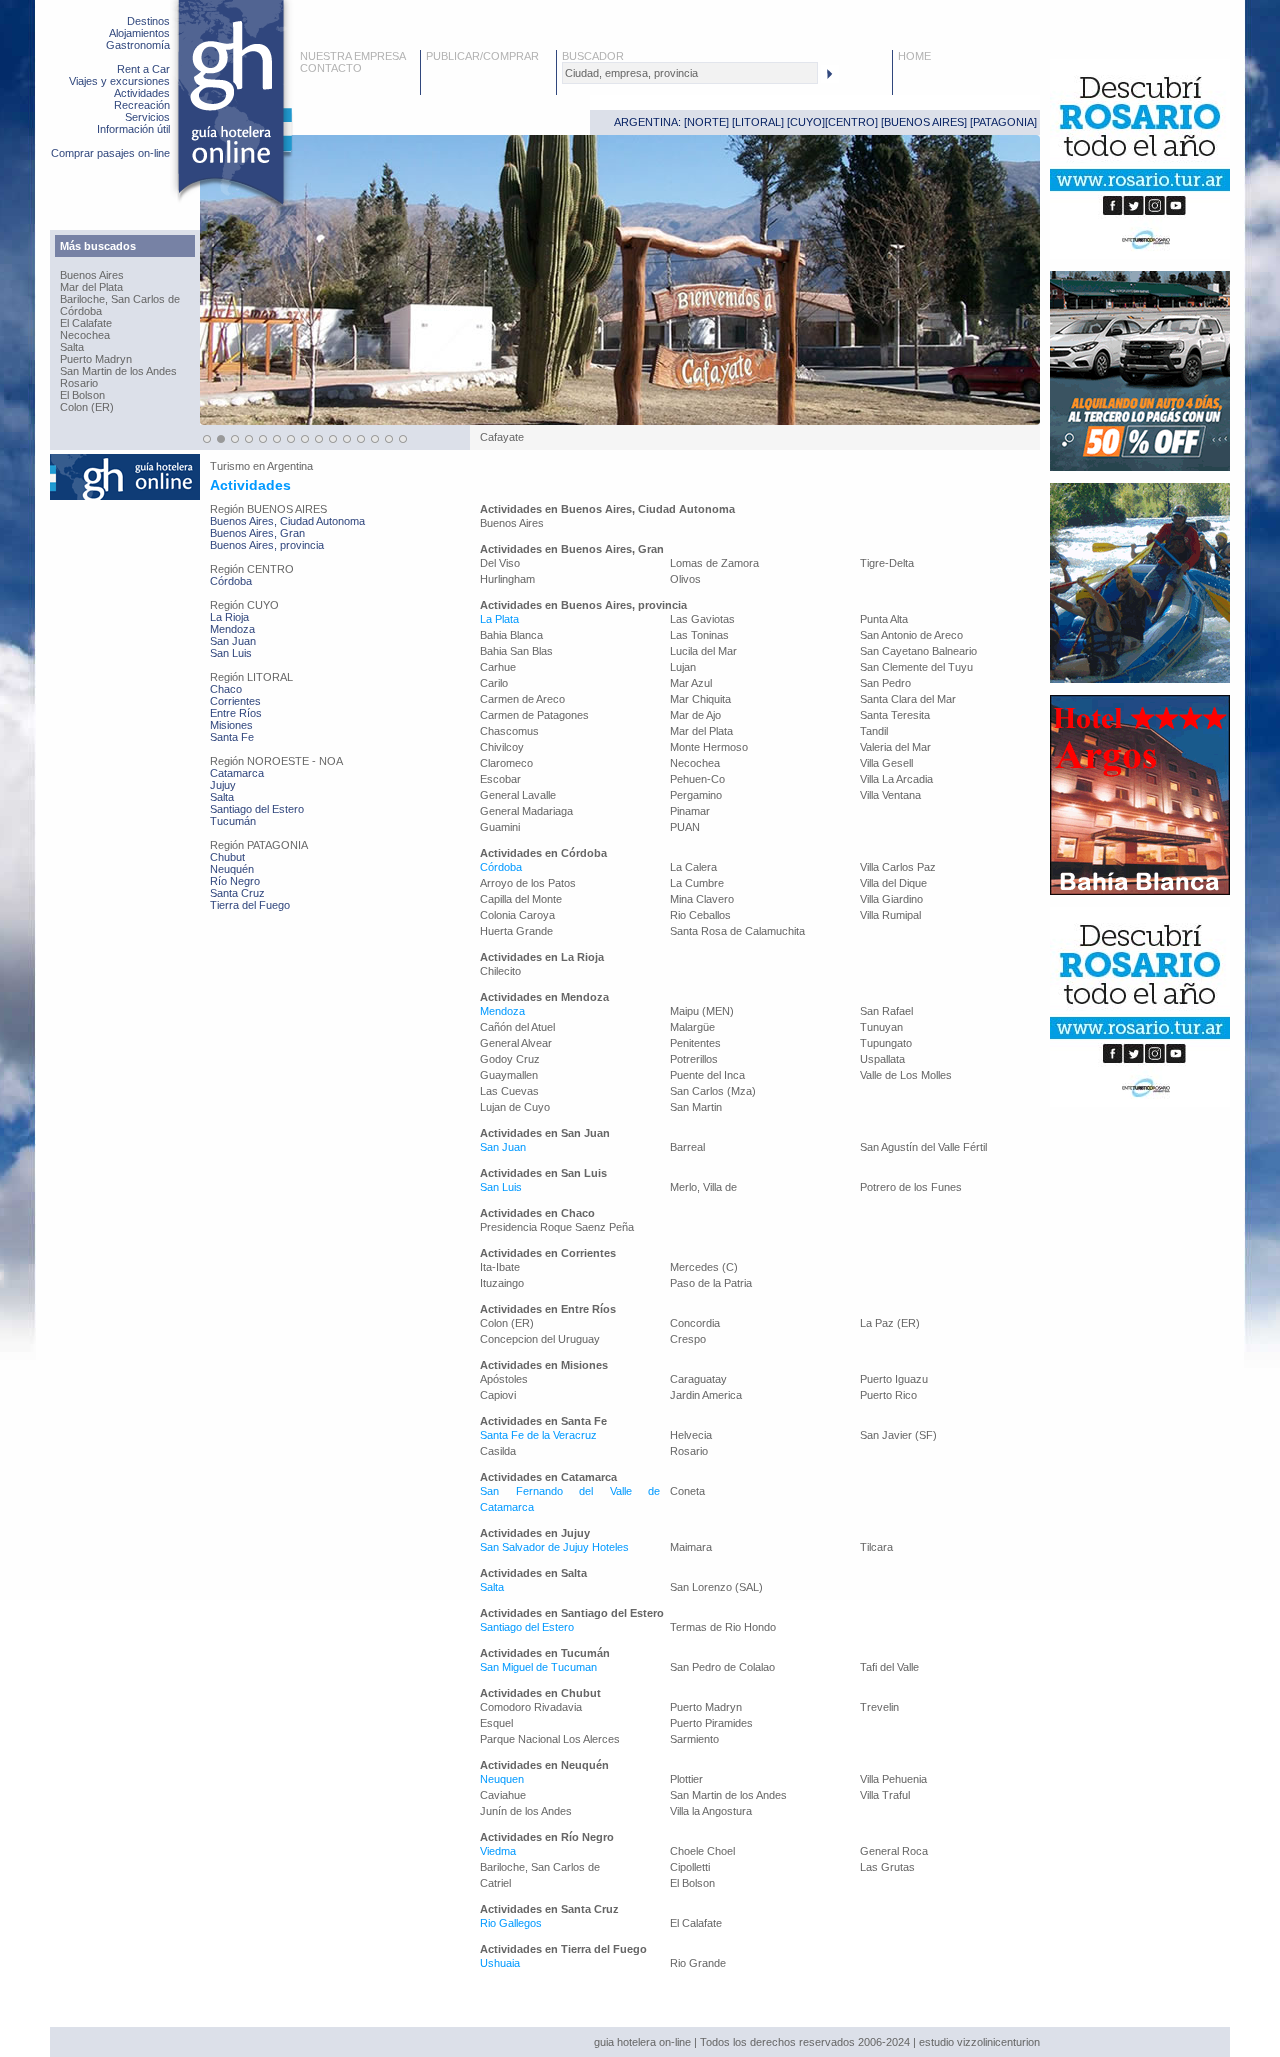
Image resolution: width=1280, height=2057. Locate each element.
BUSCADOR (593, 56)
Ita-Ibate (500, 1267)
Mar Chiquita (700, 699)
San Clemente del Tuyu (916, 667)
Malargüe (692, 1027)
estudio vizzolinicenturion (979, 2042)
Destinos (148, 21)
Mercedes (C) (704, 1267)
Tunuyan (881, 1027)
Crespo (688, 1339)
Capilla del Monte (521, 899)
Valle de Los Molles (906, 1075)
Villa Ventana (890, 795)
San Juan (233, 641)
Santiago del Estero (257, 809)
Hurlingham (507, 579)
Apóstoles (504, 1379)
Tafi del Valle (889, 1667)
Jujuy (223, 785)
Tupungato (886, 1043)
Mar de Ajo (695, 715)
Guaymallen (509, 1075)
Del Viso (500, 563)
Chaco (226, 689)
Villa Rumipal (890, 915)
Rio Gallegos (511, 1923)
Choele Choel (702, 1851)
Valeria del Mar (895, 747)
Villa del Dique (893, 883)
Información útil (133, 129)
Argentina (290, 466)
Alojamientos (139, 33)
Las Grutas (887, 1867)
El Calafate (86, 323)
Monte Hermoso (709, 747)
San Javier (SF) (898, 1435)
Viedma (498, 1851)
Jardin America (706, 1395)
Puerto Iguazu (894, 1379)
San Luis (231, 653)
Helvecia (691, 1435)
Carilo (494, 683)
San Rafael (886, 1011)
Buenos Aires (92, 275)
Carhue (498, 667)
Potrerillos (694, 1059)
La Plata (499, 619)
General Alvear (516, 1043)
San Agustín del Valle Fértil (923, 1147)
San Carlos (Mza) (713, 1091)
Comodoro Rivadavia (531, 1707)
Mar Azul (691, 683)
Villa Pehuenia (893, 1779)
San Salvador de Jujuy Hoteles (554, 1547)
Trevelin (879, 1707)
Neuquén (232, 869)
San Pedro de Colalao (722, 1667)
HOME (914, 56)
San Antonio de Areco (911, 635)
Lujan (683, 667)
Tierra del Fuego (250, 905)
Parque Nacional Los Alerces (550, 1739)
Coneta (687, 1491)
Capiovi (498, 1395)
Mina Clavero (702, 899)
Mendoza (232, 629)
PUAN (685, 827)
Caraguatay (698, 1379)
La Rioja (229, 617)
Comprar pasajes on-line (110, 153)
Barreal (687, 1147)
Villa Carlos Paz (898, 867)
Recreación (142, 105)
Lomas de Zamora (714, 563)
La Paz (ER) (890, 1323)
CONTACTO (331, 68)
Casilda (498, 1451)
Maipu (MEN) (702, 1011)
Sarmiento (694, 1739)
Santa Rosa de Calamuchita (737, 931)
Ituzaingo (502, 1283)
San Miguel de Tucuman (538, 1667)
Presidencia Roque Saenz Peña (557, 1227)
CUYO (806, 122)
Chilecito (500, 971)
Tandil (874, 731)
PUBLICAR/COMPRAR (482, 56)
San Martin (696, 1107)
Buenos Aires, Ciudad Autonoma (287, 521)
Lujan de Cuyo (515, 1107)
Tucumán (233, 821)
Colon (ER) (87, 407)
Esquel (496, 1723)
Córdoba (81, 311)
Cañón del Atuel (517, 1027)
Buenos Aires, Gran (257, 533)
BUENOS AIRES (924, 122)
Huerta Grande (516, 931)
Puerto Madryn (96, 359)
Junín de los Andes (526, 1811)
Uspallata (882, 1059)
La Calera (693, 867)
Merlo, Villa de (703, 1187)
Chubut (227, 857)
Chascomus (509, 731)
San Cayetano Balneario (918, 651)
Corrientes (235, 701)
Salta (72, 347)
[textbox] (690, 73)
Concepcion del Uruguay (540, 1339)
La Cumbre (697, 883)
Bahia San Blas (516, 651)
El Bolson (82, 395)
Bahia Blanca (511, 635)
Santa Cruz (237, 893)
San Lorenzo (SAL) (716, 1587)
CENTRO (851, 122)
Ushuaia (500, 1963)
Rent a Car (143, 69)
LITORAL (758, 122)
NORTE (706, 122)
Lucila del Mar (703, 651)
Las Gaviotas (702, 619)
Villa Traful (885, 1795)
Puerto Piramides (711, 1723)
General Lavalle (518, 795)
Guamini (500, 827)
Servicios (147, 117)
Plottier (686, 1779)
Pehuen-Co (697, 779)
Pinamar (690, 811)
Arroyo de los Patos (528, 883)
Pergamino (696, 795)
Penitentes (695, 1043)
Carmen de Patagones (534, 715)
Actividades (142, 93)
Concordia (695, 1323)
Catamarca (237, 773)
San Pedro (885, 683)
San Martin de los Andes (118, 371)
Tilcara (876, 1547)
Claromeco (506, 763)
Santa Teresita (895, 715)
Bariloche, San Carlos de (120, 299)
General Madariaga (526, 811)
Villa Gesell (886, 763)
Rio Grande (698, 1963)
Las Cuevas (509, 1091)
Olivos (685, 579)
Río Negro (235, 881)
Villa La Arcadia (896, 779)
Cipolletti (690, 1867)
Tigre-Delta (887, 563)
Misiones (231, 725)
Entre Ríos (236, 713)
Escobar (500, 779)
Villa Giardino (891, 899)
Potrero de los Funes (911, 1187)
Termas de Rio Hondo (723, 1627)
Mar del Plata (91, 287)
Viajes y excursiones (119, 81)
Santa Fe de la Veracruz (538, 1435)
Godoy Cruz (510, 1059)
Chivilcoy (502, 747)
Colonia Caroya (517, 915)
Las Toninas (699, 635)
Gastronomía (138, 45)
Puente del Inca (707, 1075)
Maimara (691, 1547)
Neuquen (502, 1779)
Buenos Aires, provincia (267, 545)
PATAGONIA (1003, 122)
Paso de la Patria (711, 1283)
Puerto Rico (888, 1395)
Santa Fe (232, 737)
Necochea (85, 335)
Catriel (495, 1883)
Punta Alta (884, 619)
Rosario (79, 383)
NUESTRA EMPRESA (353, 56)
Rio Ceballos (700, 915)
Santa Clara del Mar (908, 699)
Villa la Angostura (711, 1811)
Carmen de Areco (522, 699)
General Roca (894, 1851)
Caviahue (503, 1795)
